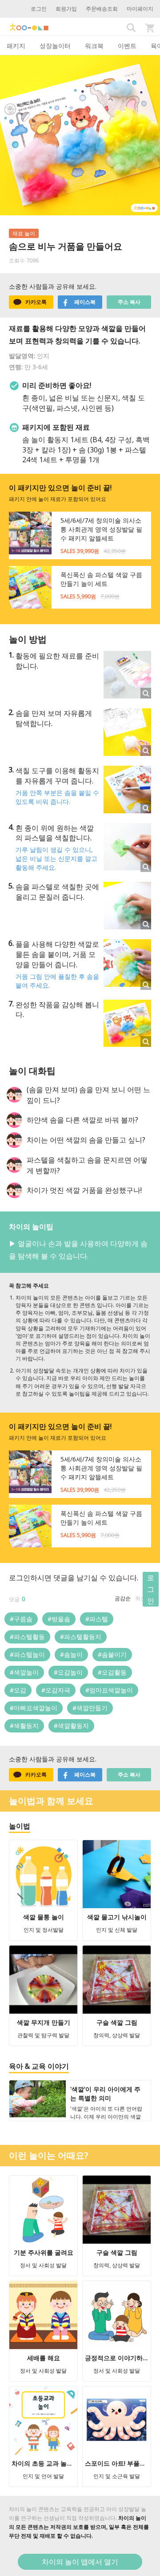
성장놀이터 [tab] (55, 46)
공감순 (123, 1598)
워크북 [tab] (94, 46)
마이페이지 (140, 9)
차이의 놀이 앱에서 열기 (80, 2562)
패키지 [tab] (16, 46)
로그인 (39, 9)
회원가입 (66, 9)
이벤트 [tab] (127, 46)
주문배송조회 (102, 9)
